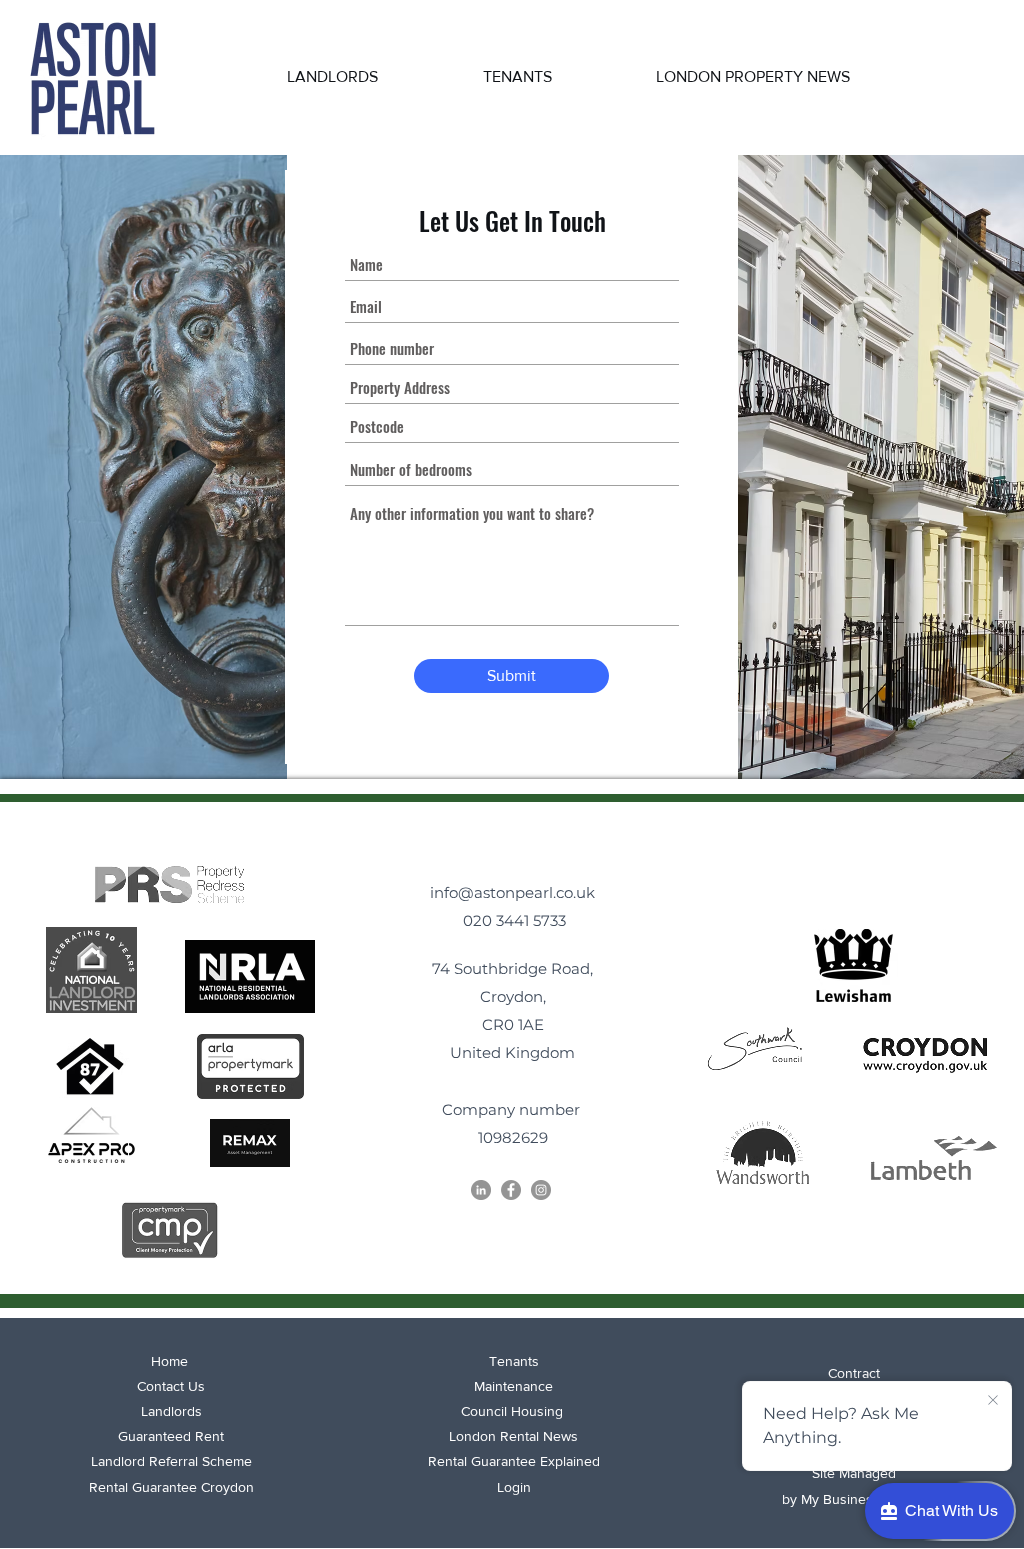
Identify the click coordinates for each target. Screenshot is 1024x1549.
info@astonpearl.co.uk (512, 892)
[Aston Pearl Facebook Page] (511, 1190)
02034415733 (886, 125)
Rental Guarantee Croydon (171, 1487)
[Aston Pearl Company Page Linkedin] (481, 1190)
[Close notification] (993, 1401)
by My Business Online (853, 1499)
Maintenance (513, 1386)
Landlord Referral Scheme (171, 1461)
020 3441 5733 (512, 920)
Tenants (514, 1361)
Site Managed (854, 1473)
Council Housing (514, 1411)
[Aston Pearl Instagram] (541, 1190)
